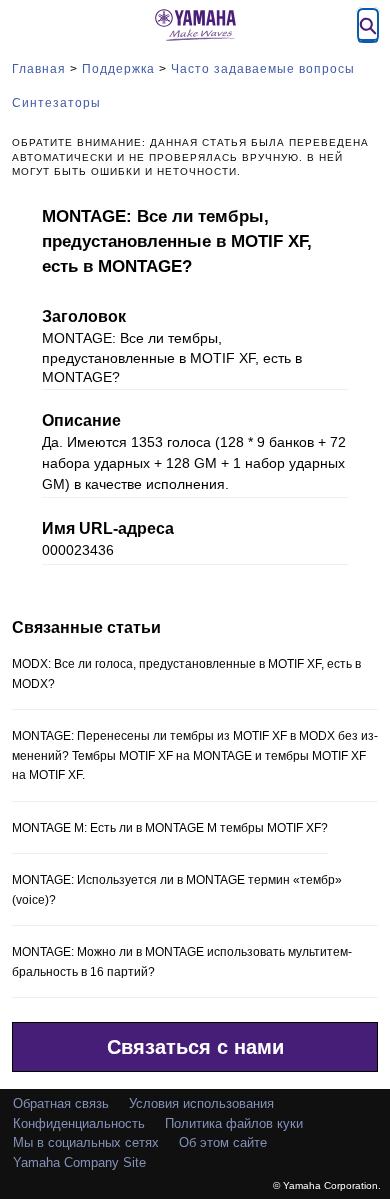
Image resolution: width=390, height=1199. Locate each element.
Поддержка (118, 69)
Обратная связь (61, 1103)
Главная (39, 69)
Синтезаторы (56, 103)
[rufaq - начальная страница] (195, 25)
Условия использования (201, 1103)
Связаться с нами (195, 1047)
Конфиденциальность (79, 1123)
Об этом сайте (223, 1142)
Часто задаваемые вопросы (263, 69)
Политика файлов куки (234, 1123)
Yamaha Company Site (79, 1162)
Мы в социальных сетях (86, 1142)
